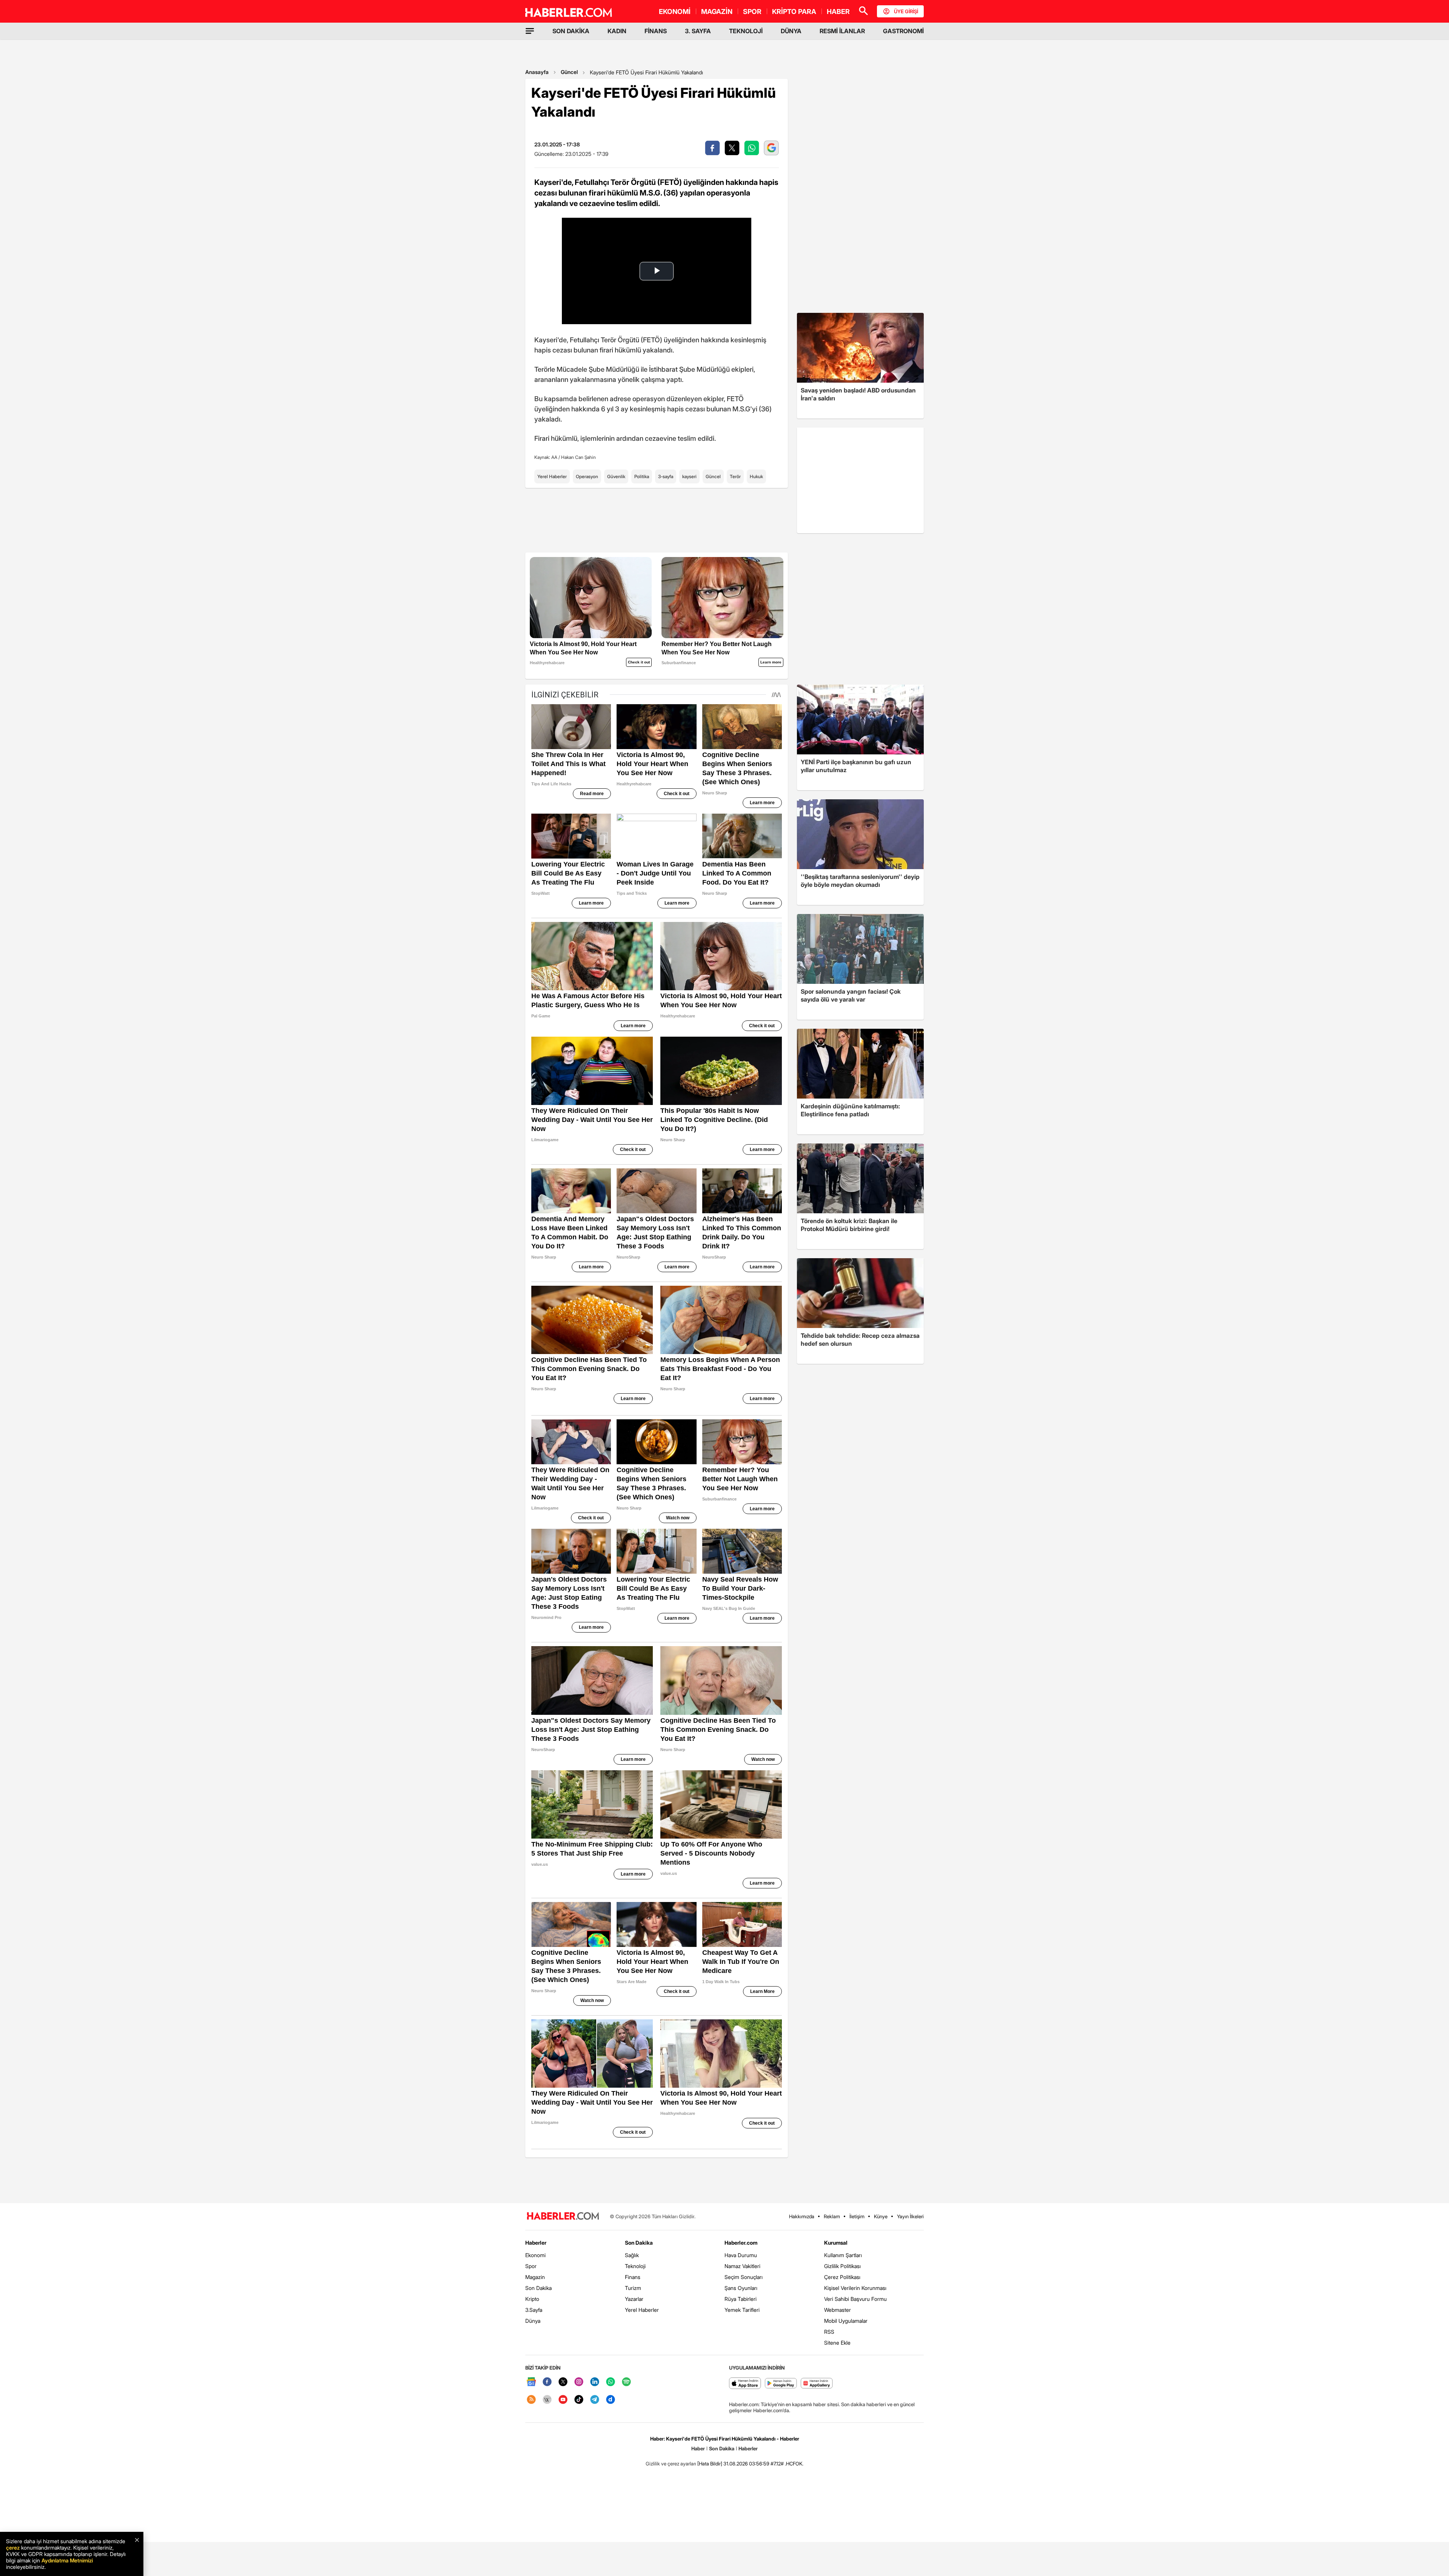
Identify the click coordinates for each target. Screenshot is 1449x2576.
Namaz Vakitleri (742, 2266)
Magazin (535, 2277)
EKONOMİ (675, 12)
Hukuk (756, 476)
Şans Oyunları (741, 2288)
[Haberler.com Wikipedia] (547, 2400)
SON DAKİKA (571, 31)
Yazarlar (634, 2299)
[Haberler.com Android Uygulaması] (781, 2384)
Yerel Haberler (552, 476)
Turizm (633, 2288)
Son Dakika (538, 2288)
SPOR (752, 12)
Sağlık (632, 2255)
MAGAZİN (717, 12)
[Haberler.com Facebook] (547, 2382)
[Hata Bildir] (710, 2464)
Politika (642, 476)
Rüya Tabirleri (741, 2299)
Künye (881, 2216)
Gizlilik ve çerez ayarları (671, 2464)
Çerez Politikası (842, 2277)
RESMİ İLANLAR (842, 31)
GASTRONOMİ (903, 31)
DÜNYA (791, 31)
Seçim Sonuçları (744, 2277)
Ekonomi (535, 2255)
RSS (829, 2332)
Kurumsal (836, 2243)
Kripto (532, 2299)
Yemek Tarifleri (742, 2310)
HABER (838, 12)
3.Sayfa (534, 2310)
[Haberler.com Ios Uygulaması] (745, 2384)
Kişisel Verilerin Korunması (855, 2288)
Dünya (533, 2321)
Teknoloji (635, 2266)
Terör (735, 476)
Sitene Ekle (837, 2343)
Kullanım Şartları (843, 2255)
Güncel (569, 72)
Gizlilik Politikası (842, 2266)
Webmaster (838, 2310)
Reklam (832, 2216)
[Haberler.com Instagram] (579, 2382)
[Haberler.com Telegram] (595, 2400)
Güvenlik (616, 476)
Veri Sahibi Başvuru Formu (855, 2299)
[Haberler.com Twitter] (563, 2382)
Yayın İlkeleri (910, 2216)
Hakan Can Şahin (578, 457)
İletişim (857, 2216)
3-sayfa (666, 476)
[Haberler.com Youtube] (563, 2400)
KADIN (617, 31)
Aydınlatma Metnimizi (67, 2560)
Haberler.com (741, 2243)
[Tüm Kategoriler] (530, 31)
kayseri (689, 476)
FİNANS (656, 31)
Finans (633, 2277)
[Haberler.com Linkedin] (595, 2382)
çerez (13, 2548)
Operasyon (587, 476)
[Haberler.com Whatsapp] (611, 2382)
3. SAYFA (698, 31)
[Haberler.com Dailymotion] (611, 2400)
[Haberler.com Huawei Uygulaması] (817, 2384)
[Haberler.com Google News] (531, 2382)
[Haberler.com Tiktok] (579, 2400)
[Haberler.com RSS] (531, 2400)
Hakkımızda (802, 2216)
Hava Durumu (741, 2255)
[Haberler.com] (563, 2217)
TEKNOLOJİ (746, 31)
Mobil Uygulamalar (846, 2321)
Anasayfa (537, 72)
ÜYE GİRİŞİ (906, 11)
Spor (531, 2266)
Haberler (536, 2243)
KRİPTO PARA (794, 12)
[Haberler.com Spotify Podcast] (626, 2382)
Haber (698, 2448)
